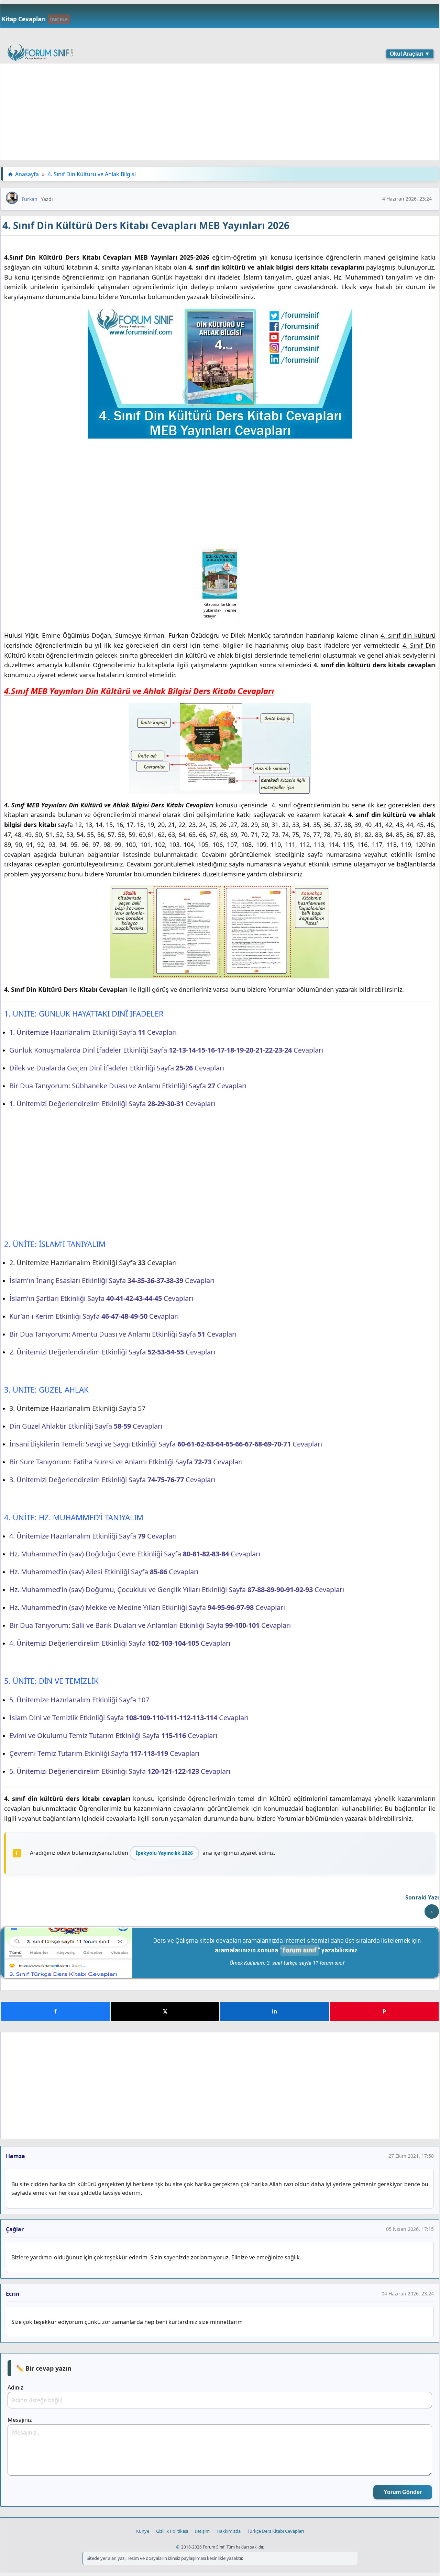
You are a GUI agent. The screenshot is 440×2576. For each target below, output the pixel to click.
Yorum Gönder (403, 2492)
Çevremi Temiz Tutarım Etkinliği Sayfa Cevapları (104, 1753)
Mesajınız (20, 2420)
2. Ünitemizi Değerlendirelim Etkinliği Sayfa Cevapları (112, 1352)
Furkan (30, 199)
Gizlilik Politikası (172, 2531)
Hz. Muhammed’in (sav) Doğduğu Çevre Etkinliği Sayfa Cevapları (135, 1554)
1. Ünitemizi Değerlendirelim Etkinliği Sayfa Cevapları (112, 1104)
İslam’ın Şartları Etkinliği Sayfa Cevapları (101, 1298)
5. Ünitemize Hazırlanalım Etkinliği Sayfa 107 (79, 1700)
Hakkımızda (229, 2531)
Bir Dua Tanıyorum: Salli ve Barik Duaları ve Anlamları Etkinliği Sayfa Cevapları (150, 1625)
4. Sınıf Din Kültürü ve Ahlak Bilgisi (92, 174)
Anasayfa (27, 174)
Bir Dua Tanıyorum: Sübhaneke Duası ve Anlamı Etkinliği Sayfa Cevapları (128, 1086)
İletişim (202, 2531)
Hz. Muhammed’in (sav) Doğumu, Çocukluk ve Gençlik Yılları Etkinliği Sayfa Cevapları (177, 1590)
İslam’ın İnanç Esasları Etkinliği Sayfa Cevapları (112, 1280)
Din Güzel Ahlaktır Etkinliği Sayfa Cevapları (86, 1426)
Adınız (15, 2387)
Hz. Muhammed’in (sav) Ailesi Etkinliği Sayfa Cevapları (104, 1572)
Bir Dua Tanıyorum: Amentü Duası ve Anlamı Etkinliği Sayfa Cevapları (123, 1334)
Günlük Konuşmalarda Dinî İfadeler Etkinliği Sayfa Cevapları (166, 1050)
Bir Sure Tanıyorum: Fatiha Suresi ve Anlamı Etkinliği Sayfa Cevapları (126, 1462)
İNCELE (59, 19)
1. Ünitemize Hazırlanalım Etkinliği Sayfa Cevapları (93, 1032)
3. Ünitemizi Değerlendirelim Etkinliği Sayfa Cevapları (112, 1480)
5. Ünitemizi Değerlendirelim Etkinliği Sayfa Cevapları (120, 1771)
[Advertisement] (207, 112)
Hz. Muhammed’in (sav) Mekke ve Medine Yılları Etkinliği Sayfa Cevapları (147, 1607)
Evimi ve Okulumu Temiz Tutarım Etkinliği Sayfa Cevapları (113, 1735)
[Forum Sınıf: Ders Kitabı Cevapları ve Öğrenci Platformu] (40, 54)
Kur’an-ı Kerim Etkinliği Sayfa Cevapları (94, 1316)
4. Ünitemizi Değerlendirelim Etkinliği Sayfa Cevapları (120, 1643)
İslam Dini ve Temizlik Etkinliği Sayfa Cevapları (129, 1718)
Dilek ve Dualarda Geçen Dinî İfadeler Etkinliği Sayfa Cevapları (117, 1068)
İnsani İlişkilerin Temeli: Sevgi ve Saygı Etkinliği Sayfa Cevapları (166, 1444)
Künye (143, 2531)
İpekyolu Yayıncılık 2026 (164, 1853)
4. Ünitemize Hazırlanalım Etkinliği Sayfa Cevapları (93, 1536)
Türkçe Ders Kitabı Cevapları (276, 2531)
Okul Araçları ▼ (410, 54)
